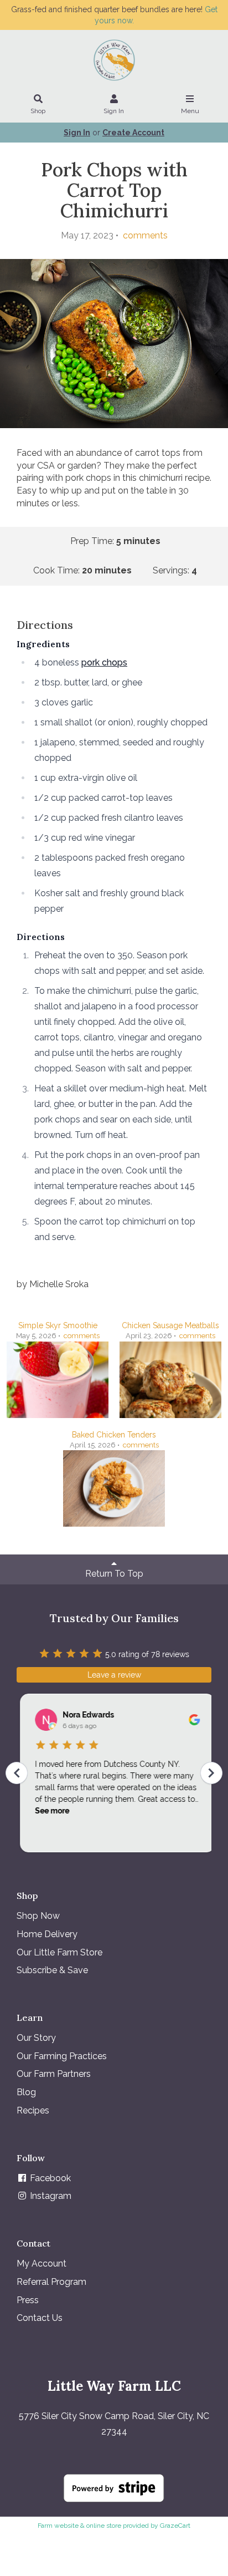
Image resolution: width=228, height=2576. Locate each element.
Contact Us (40, 2318)
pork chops (104, 662)
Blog (26, 2092)
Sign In (114, 111)
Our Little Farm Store (59, 1952)
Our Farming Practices (62, 2056)
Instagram (50, 2196)
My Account (42, 2263)
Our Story (36, 2038)
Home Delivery (47, 1934)
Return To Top (114, 1574)
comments (144, 235)
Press (28, 2300)
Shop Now (38, 1916)
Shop (38, 111)
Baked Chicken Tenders (114, 1435)
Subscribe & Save (52, 1970)
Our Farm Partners (54, 2074)
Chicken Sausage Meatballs (170, 1325)
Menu (190, 111)
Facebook (49, 2178)
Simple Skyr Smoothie (58, 1325)
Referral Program (51, 2282)
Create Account (133, 133)
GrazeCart (175, 2526)
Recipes (33, 2110)
